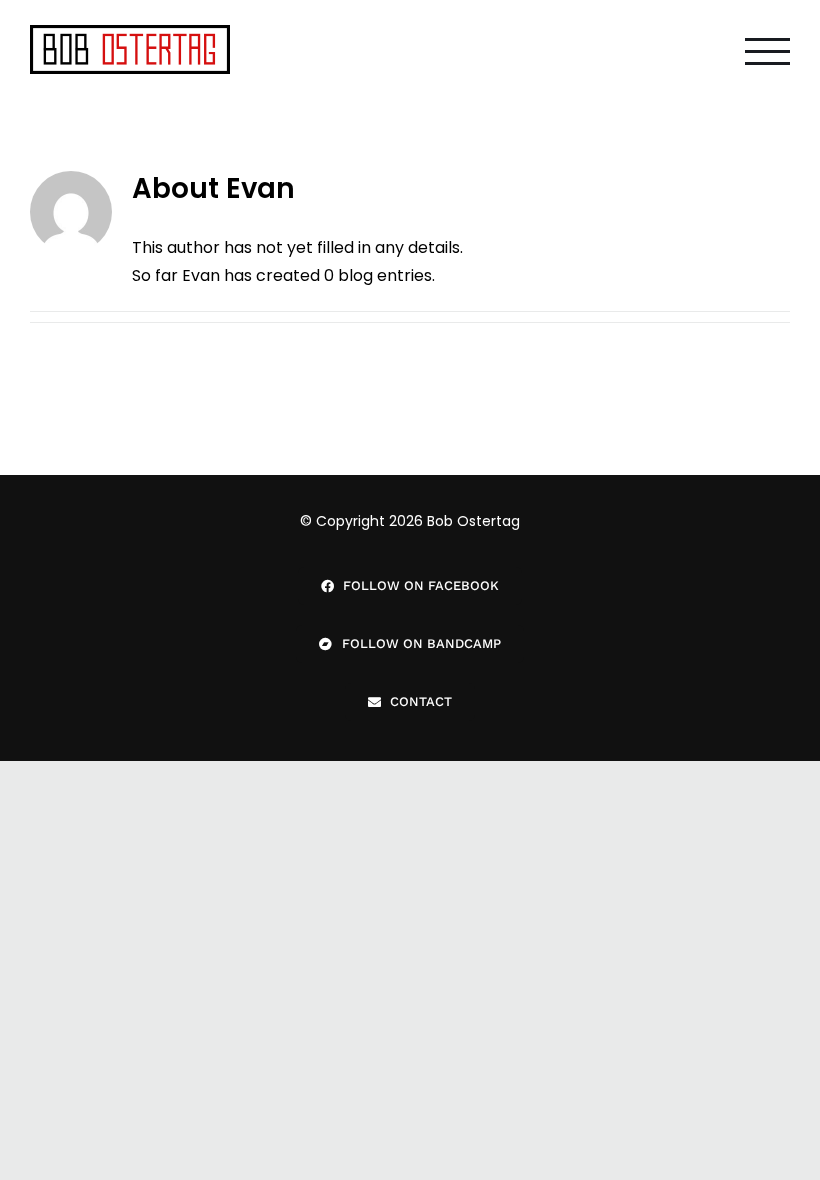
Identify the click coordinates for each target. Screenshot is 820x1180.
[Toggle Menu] (767, 51)
